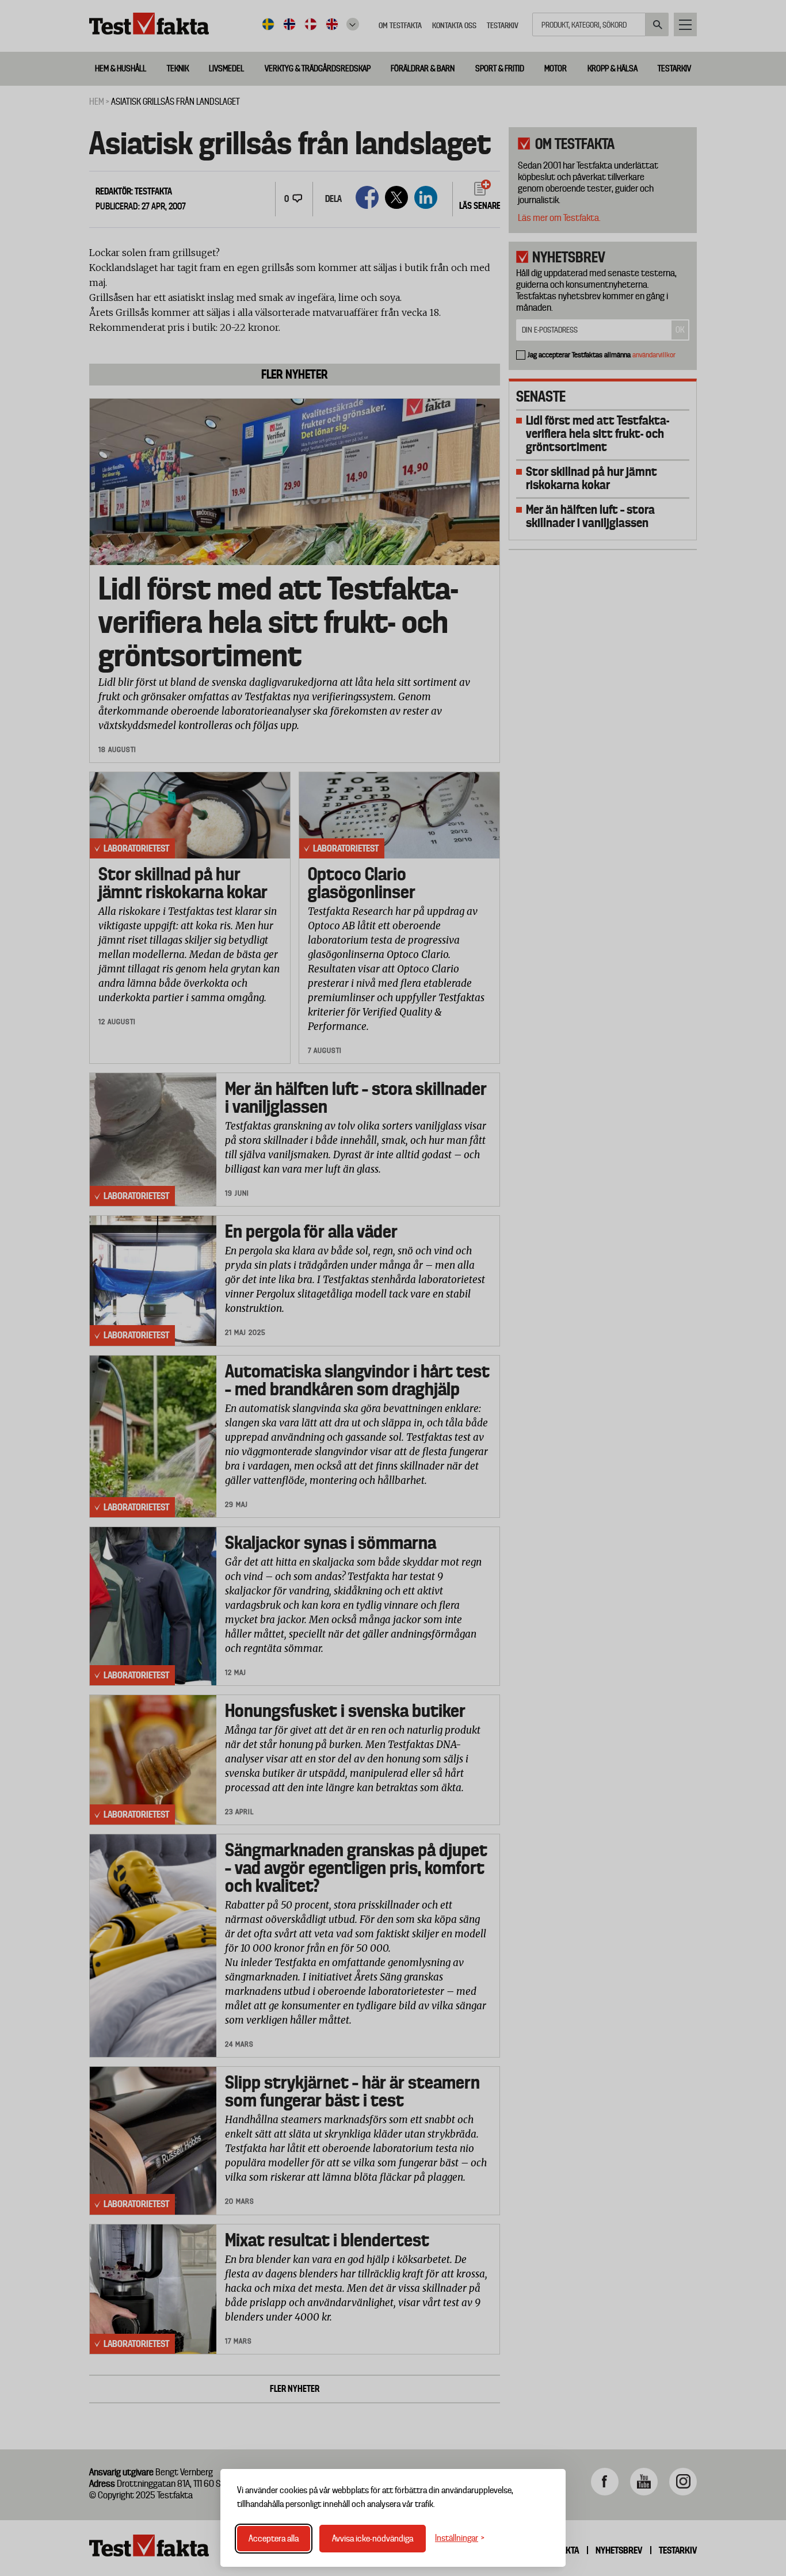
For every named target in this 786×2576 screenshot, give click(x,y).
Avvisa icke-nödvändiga (373, 2539)
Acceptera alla (274, 2539)
